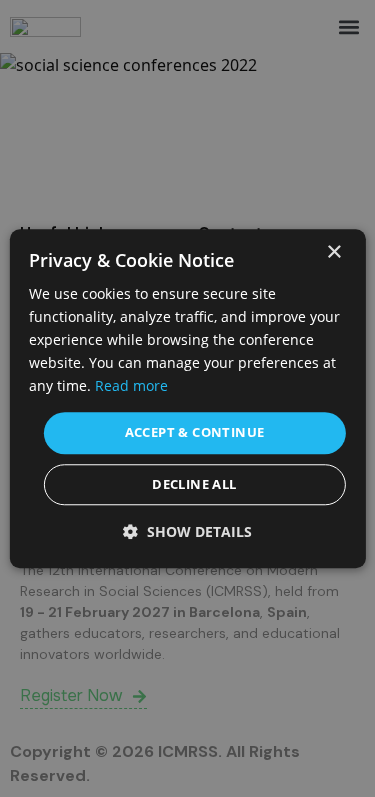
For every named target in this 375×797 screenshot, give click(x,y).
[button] (187, 531)
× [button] (333, 252)
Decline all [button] (194, 484)
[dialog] (187, 398)
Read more (131, 386)
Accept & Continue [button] (195, 433)
